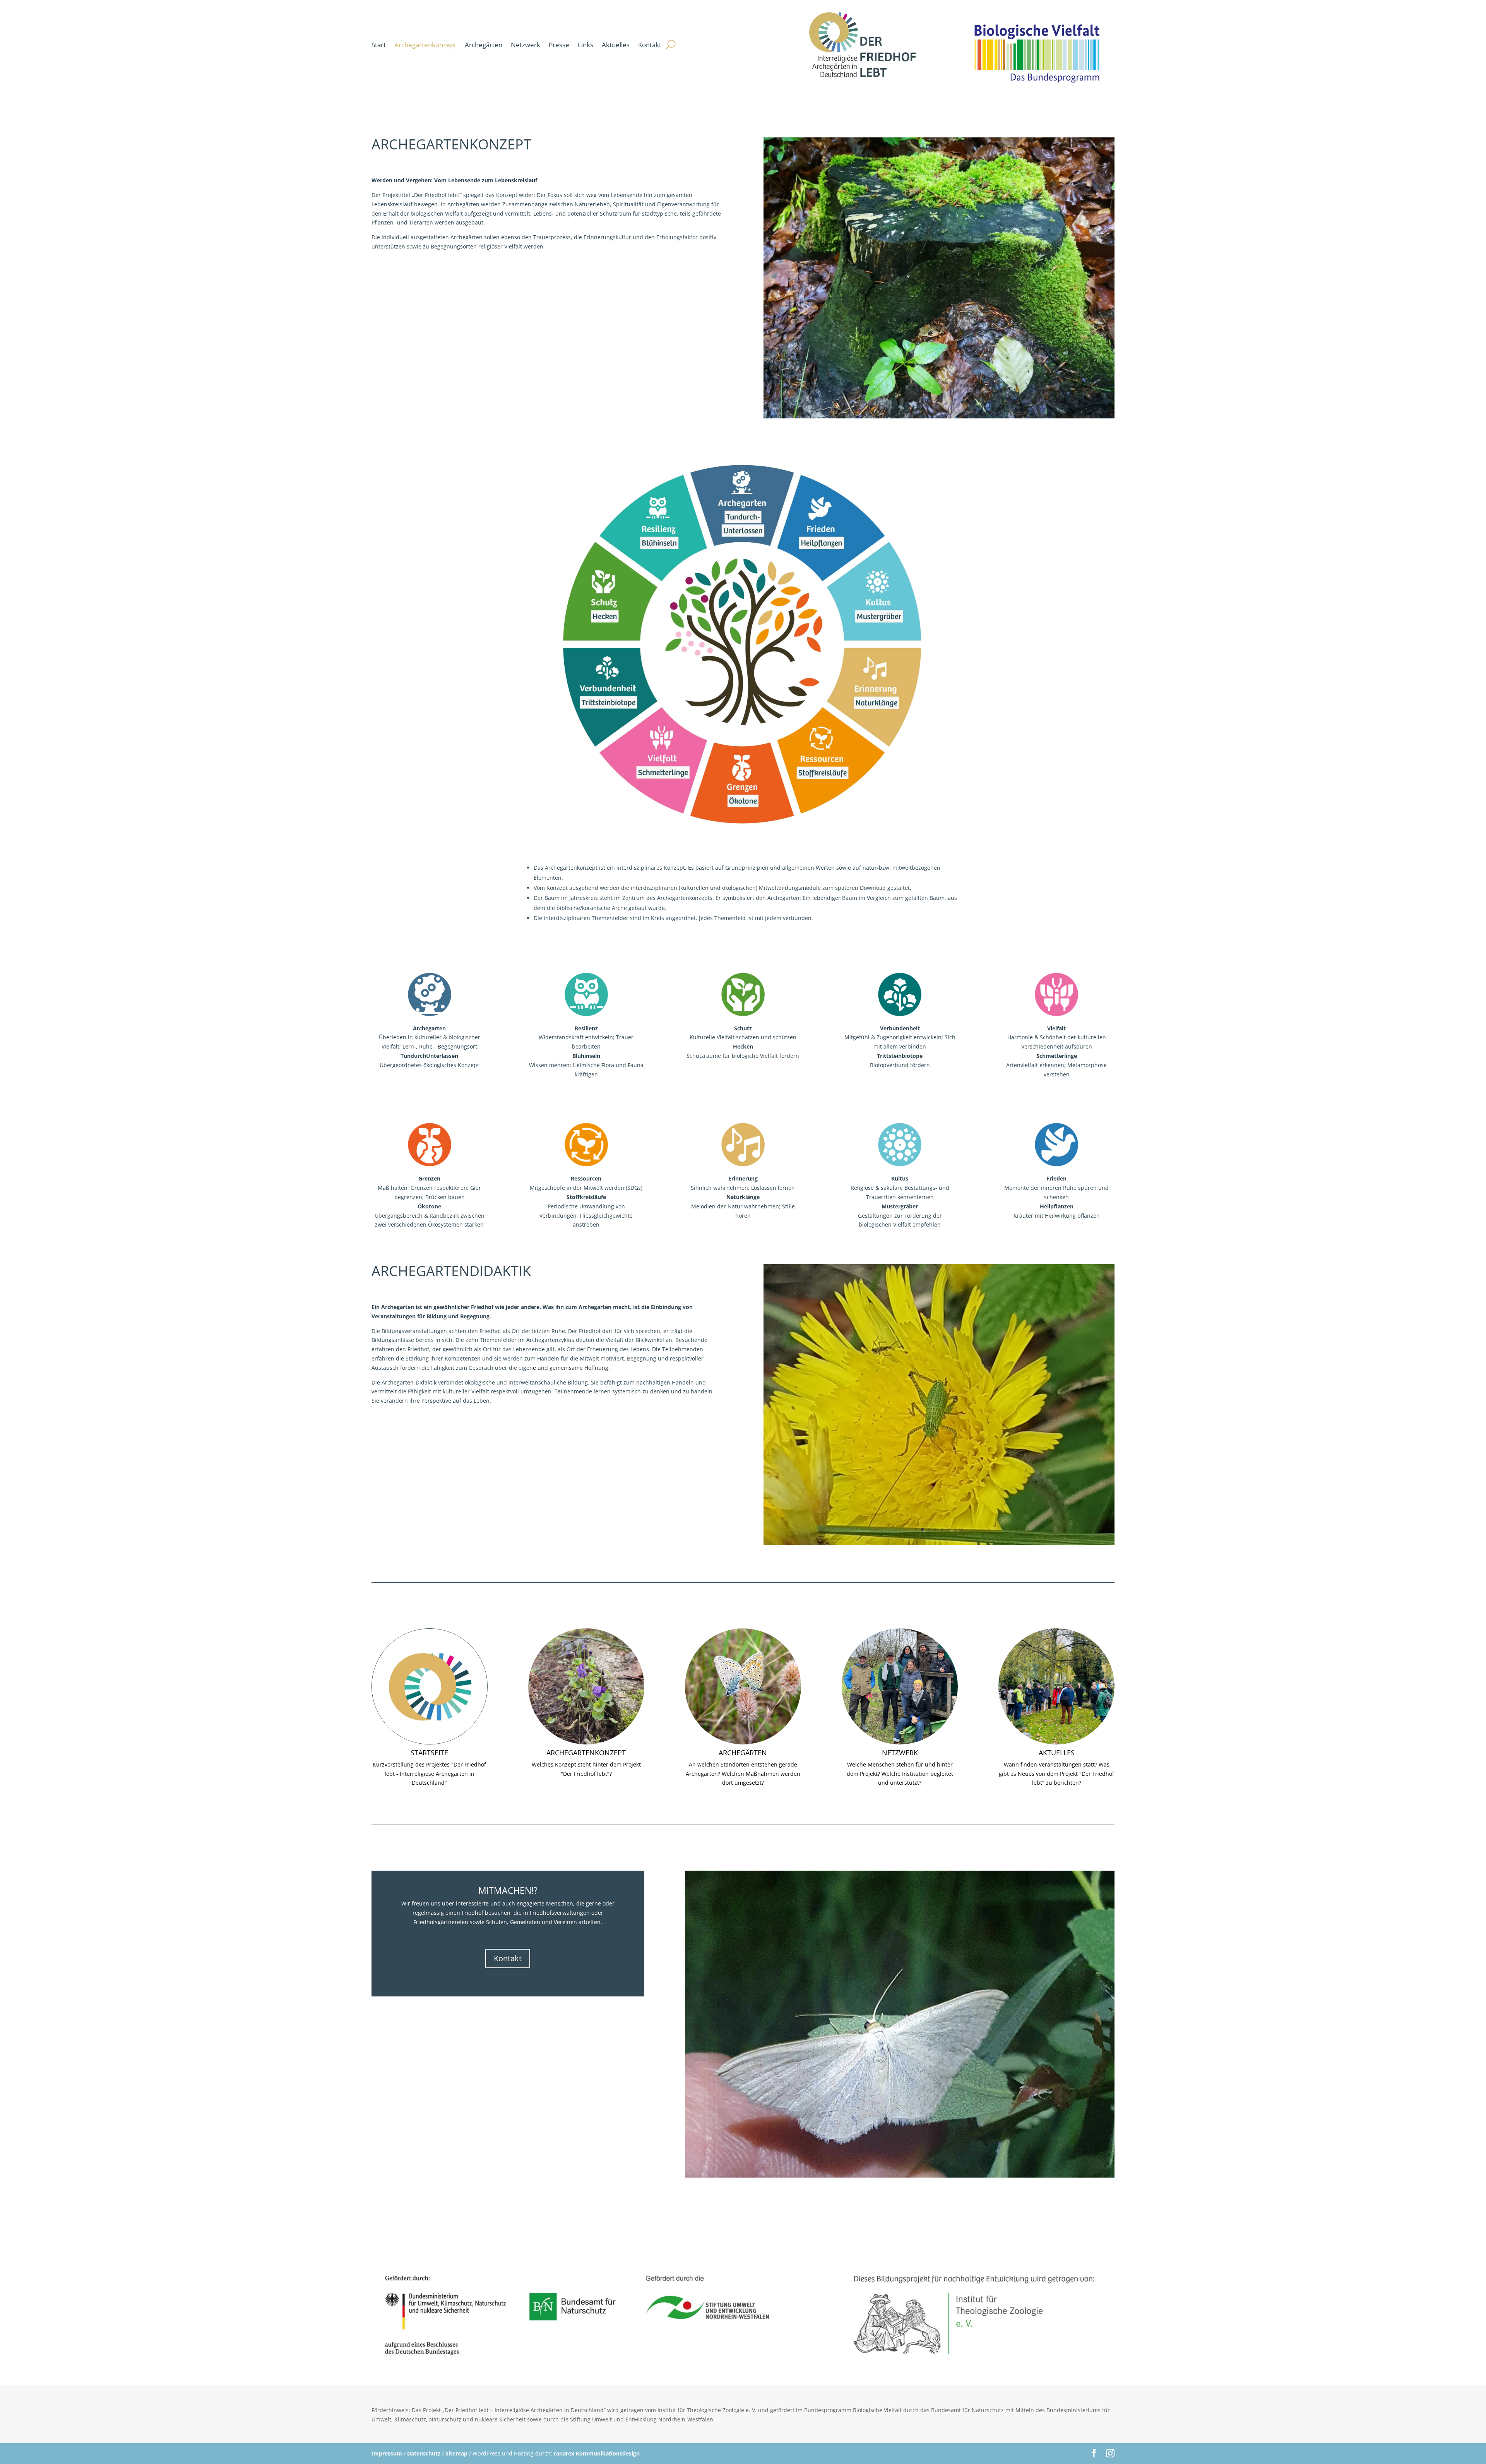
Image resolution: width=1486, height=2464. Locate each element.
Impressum (387, 2453)
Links (585, 45)
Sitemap (456, 2453)
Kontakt (650, 45)
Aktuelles (616, 45)
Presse (559, 45)
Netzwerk (526, 45)
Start (379, 45)
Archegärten (484, 45)
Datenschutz (424, 2453)
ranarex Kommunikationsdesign (597, 2453)
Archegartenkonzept (425, 45)
